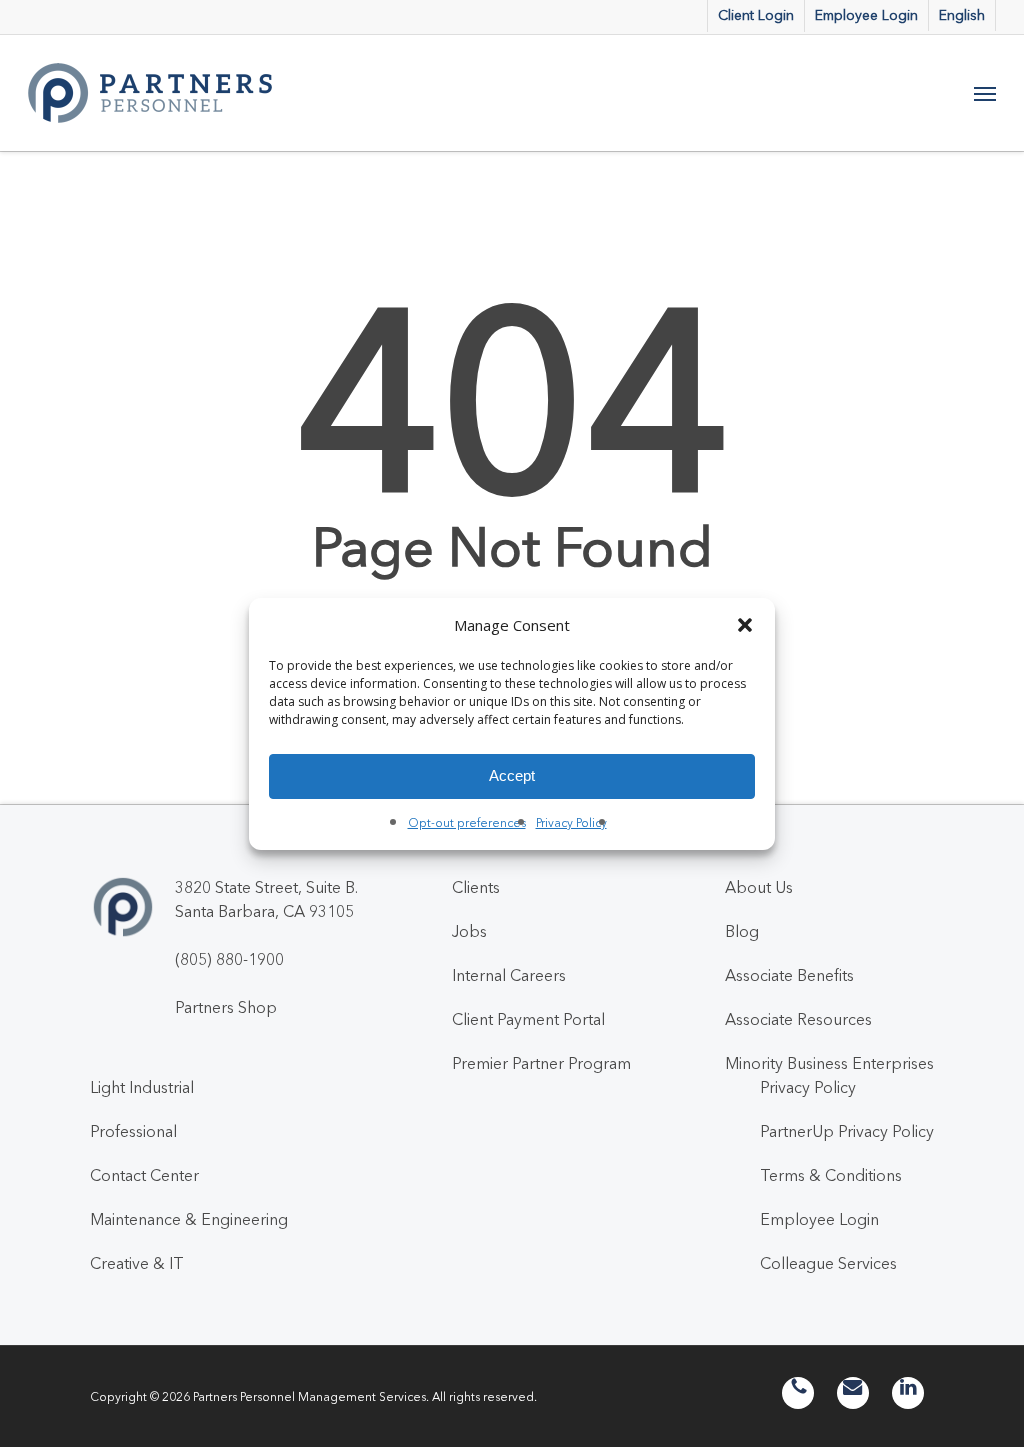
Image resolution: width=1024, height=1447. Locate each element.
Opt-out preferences (467, 822)
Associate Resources (798, 1019)
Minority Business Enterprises (829, 1063)
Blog (742, 931)
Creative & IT (137, 1263)
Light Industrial (142, 1087)
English (962, 15)
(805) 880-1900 (229, 959)
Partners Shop (226, 1007)
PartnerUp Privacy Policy (847, 1131)
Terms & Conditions (831, 1175)
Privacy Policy (571, 822)
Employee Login (819, 1219)
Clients (476, 887)
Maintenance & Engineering (189, 1219)
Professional (133, 1131)
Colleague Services (828, 1263)
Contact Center (144, 1175)
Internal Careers (509, 975)
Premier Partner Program (541, 1063)
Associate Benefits (789, 975)
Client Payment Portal (528, 1019)
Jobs (469, 931)
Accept (512, 775)
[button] (745, 625)
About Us (759, 887)
